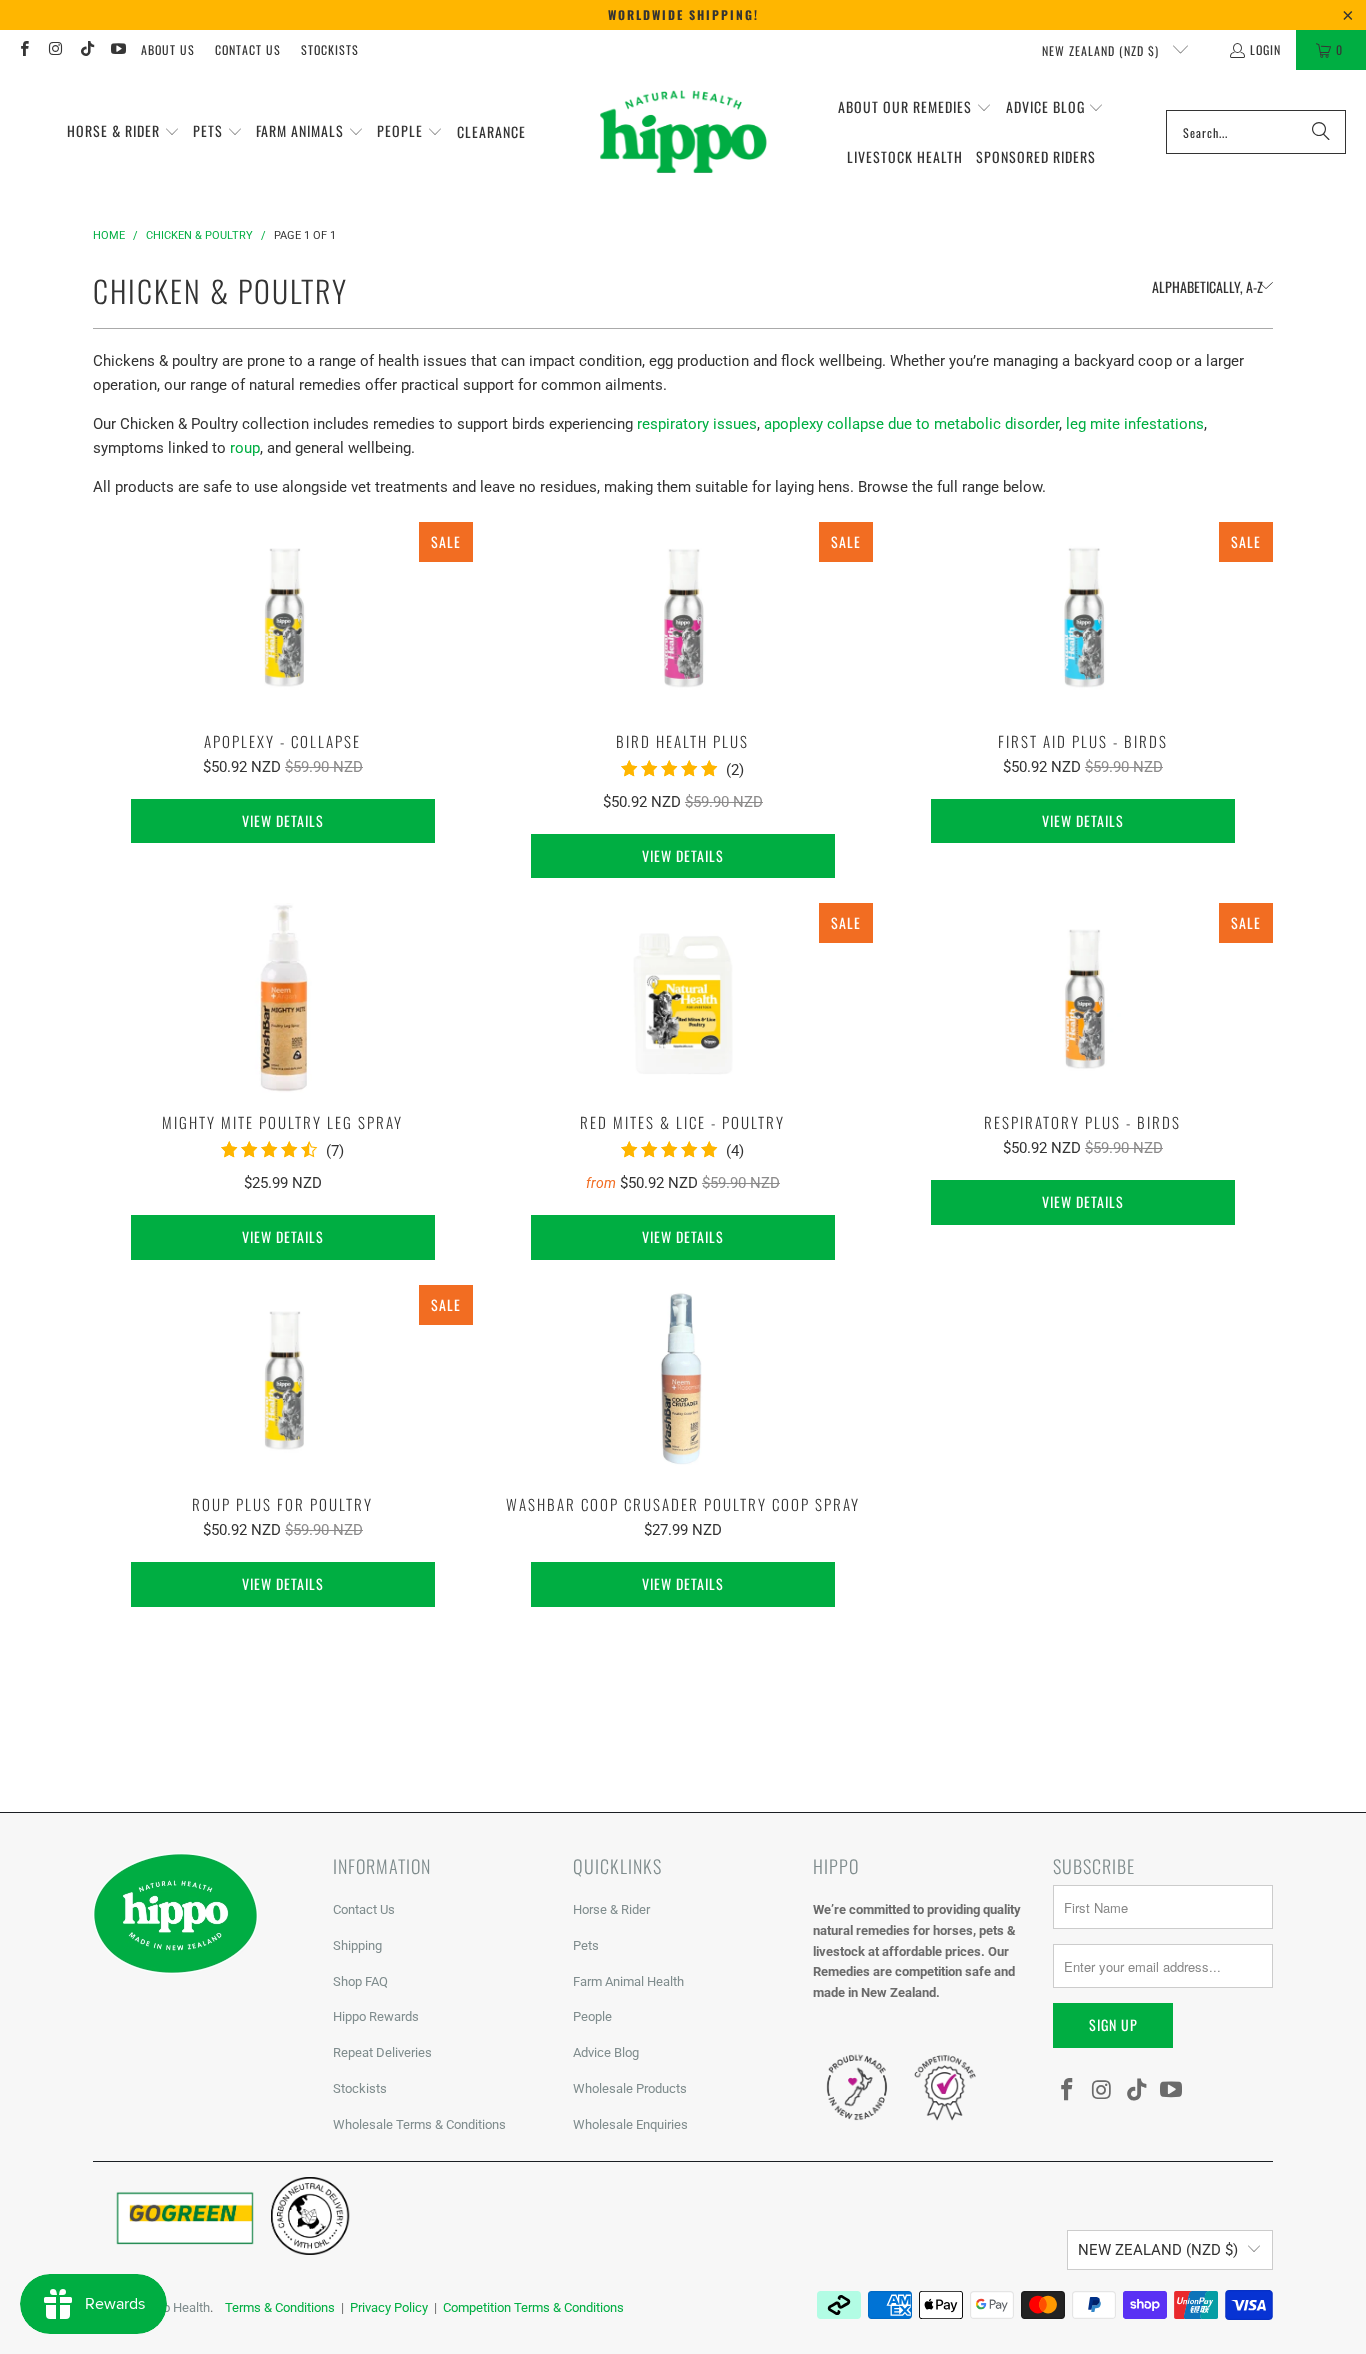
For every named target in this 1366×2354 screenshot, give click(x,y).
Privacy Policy (389, 2307)
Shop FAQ (360, 1981)
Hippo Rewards (376, 2016)
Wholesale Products (630, 2088)
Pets (586, 1945)
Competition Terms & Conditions (533, 2307)
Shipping (357, 1945)
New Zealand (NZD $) (1102, 50)
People (592, 2016)
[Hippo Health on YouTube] (117, 49)
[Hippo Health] (684, 132)
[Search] (1321, 132)
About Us (168, 49)
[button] (123, 132)
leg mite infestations (1135, 424)
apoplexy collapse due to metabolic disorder (911, 424)
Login (1265, 49)
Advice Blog (606, 2052)
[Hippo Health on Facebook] (23, 49)
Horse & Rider (611, 1909)
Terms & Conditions (280, 2307)
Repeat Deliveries (382, 2052)
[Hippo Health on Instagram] (54, 49)
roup (245, 448)
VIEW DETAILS (283, 820)
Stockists (330, 49)
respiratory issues (697, 424)
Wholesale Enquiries (630, 2124)
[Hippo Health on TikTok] (86, 49)
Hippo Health (173, 2307)
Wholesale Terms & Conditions (419, 2124)
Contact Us (248, 49)
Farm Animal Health (628, 1981)
